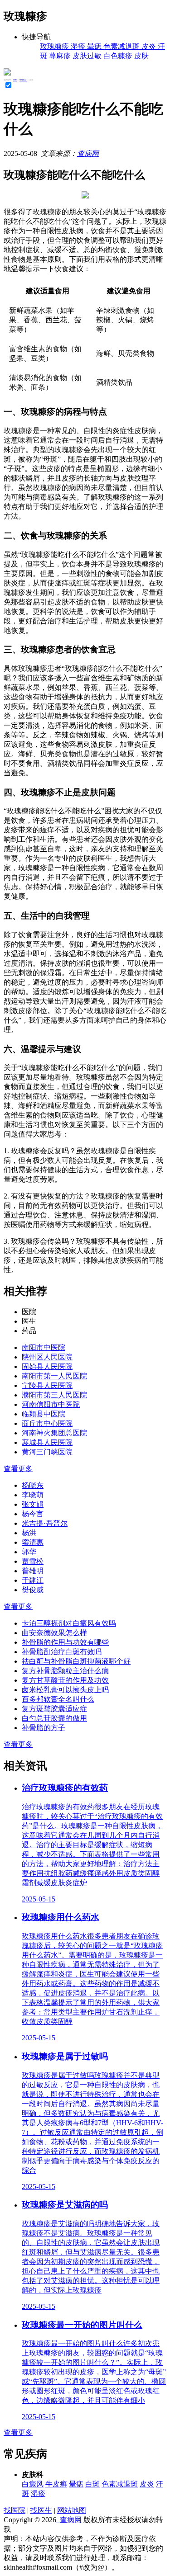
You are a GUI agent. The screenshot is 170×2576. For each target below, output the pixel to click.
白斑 (92, 2484)
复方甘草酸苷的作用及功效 (65, 1680)
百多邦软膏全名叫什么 (58, 1699)
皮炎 (147, 2484)
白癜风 (33, 2484)
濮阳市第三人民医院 (54, 1395)
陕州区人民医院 (47, 1357)
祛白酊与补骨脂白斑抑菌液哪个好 (76, 1661)
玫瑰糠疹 (23, 80)
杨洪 (29, 1533)
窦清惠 (33, 1542)
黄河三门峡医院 (47, 1452)
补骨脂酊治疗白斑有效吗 (62, 1652)
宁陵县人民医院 (47, 1385)
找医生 (41, 2510)
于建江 (33, 1580)
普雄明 (33, 1571)
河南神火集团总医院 (54, 1433)
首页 (15, 80)
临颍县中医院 (44, 1414)
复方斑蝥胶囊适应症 (54, 1709)
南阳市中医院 (44, 1347)
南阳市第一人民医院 (54, 1376)
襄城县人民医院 (47, 1442)
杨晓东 (33, 1485)
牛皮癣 (56, 2484)
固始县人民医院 (47, 1366)
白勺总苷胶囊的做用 (54, 1718)
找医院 (15, 2510)
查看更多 (18, 1469)
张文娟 (33, 1504)
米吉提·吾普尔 (45, 1523)
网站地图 (72, 2510)
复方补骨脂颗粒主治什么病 (65, 1671)
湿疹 (38, 2493)
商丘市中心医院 (47, 1423)
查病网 (88, 153)
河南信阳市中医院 (51, 1404)
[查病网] (7, 73)
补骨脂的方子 (44, 1728)
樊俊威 (33, 1590)
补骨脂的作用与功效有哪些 (65, 1642)
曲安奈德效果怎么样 (54, 1633)
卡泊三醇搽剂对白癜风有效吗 (69, 1623)
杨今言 (33, 1514)
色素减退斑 (120, 2484)
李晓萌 (33, 1495)
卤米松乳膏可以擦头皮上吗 (65, 1690)
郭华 (29, 1552)
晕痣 (76, 2484)
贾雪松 (33, 1561)
